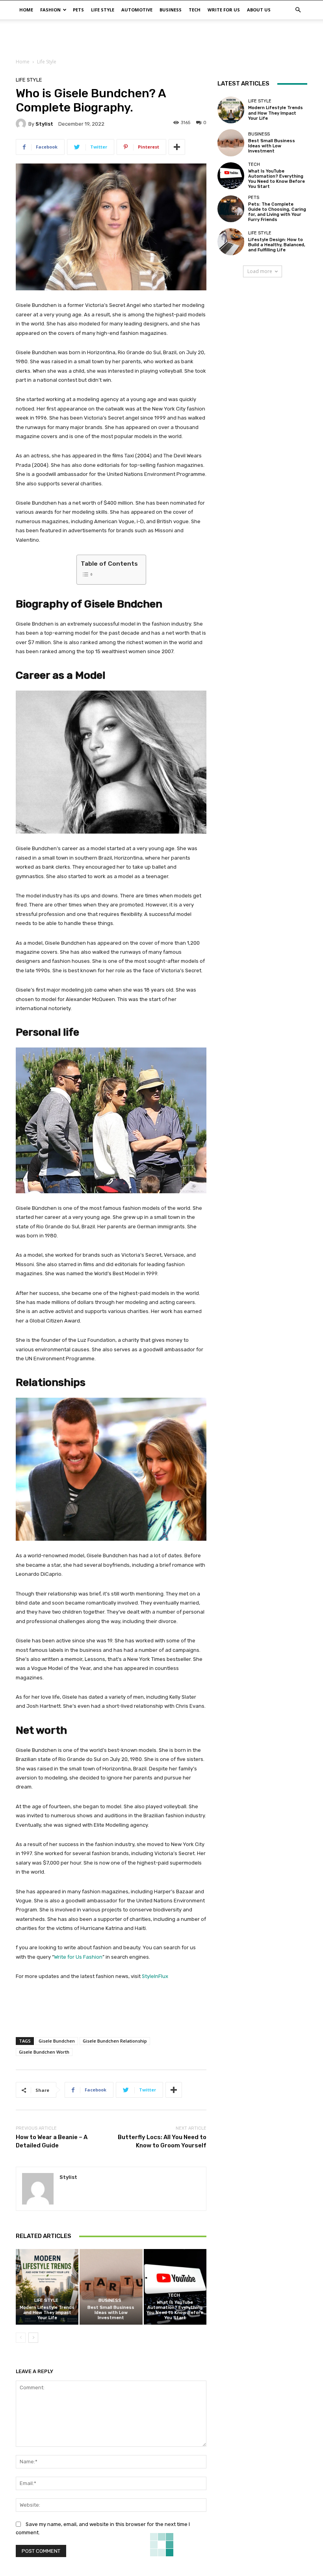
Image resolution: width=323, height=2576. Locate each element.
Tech (195, 10)
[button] (298, 10)
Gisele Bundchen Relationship (115, 2041)
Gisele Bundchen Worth (44, 2052)
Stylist (44, 124)
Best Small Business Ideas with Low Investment (111, 2313)
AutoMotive (137, 10)
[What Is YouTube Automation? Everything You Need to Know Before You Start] (175, 2287)
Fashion (50, 10)
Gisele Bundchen (57, 2041)
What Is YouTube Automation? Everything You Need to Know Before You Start (175, 2310)
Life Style (103, 10)
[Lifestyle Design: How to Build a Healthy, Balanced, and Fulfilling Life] (231, 241)
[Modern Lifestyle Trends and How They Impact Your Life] (47, 2287)
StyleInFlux (155, 1976)
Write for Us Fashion (78, 1957)
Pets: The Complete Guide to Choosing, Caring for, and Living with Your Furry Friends (277, 212)
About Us (259, 10)
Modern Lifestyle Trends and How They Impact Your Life (47, 2313)
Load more (260, 271)
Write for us (224, 10)
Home (26, 10)
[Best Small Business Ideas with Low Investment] (111, 2287)
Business (171, 10)
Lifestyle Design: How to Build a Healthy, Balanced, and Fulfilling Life (277, 245)
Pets (78, 10)
